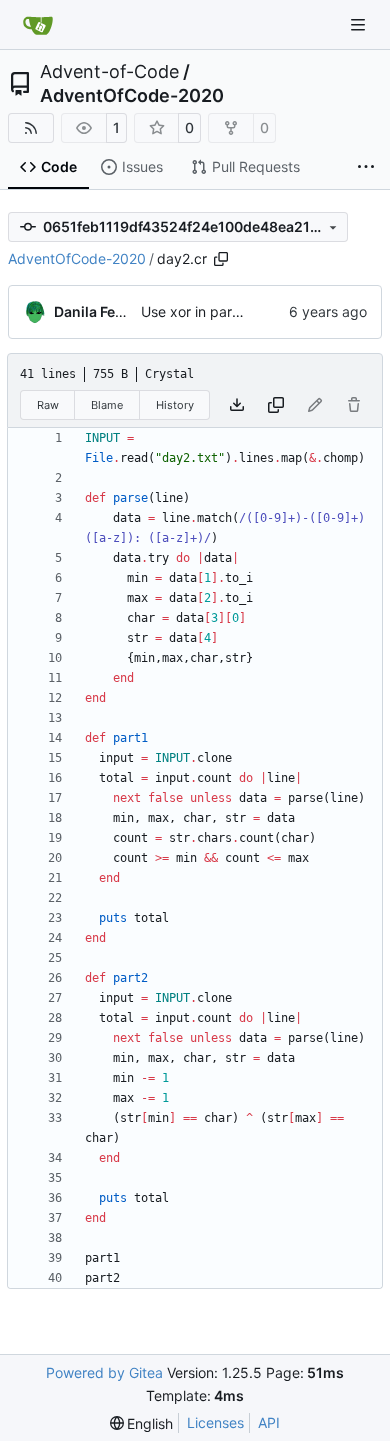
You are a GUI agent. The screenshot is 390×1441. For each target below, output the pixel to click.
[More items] (366, 168)
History (175, 405)
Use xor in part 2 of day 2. (226, 311)
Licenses (215, 1422)
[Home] (38, 25)
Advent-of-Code (109, 72)
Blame (107, 405)
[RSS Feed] (31, 128)
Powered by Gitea (104, 1372)
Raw (48, 405)
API (269, 1422)
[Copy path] (221, 259)
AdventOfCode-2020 (132, 96)
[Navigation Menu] (360, 24)
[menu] (142, 1423)
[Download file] (237, 405)
